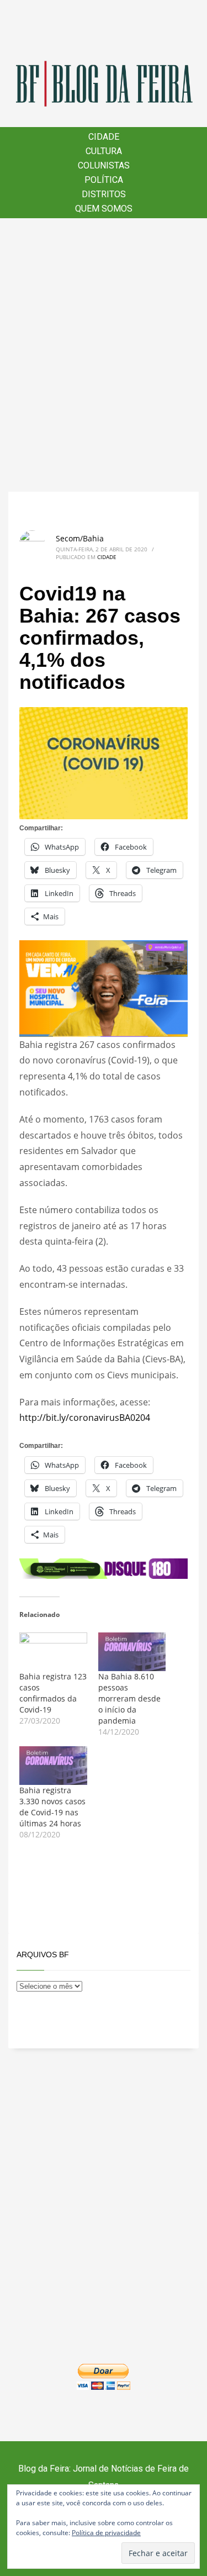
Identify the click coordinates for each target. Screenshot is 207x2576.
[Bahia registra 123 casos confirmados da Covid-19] (53, 1652)
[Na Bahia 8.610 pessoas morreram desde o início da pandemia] (132, 1652)
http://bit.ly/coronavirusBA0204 (85, 1418)
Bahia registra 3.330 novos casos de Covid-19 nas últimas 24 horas (52, 1807)
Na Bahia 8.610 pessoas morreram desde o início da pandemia (129, 1698)
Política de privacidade (106, 2533)
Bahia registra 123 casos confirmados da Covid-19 (53, 1693)
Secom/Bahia (80, 538)
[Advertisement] (104, 355)
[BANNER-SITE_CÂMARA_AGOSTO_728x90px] (104, 1568)
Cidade (107, 557)
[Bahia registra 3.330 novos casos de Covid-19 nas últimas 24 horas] (53, 1766)
